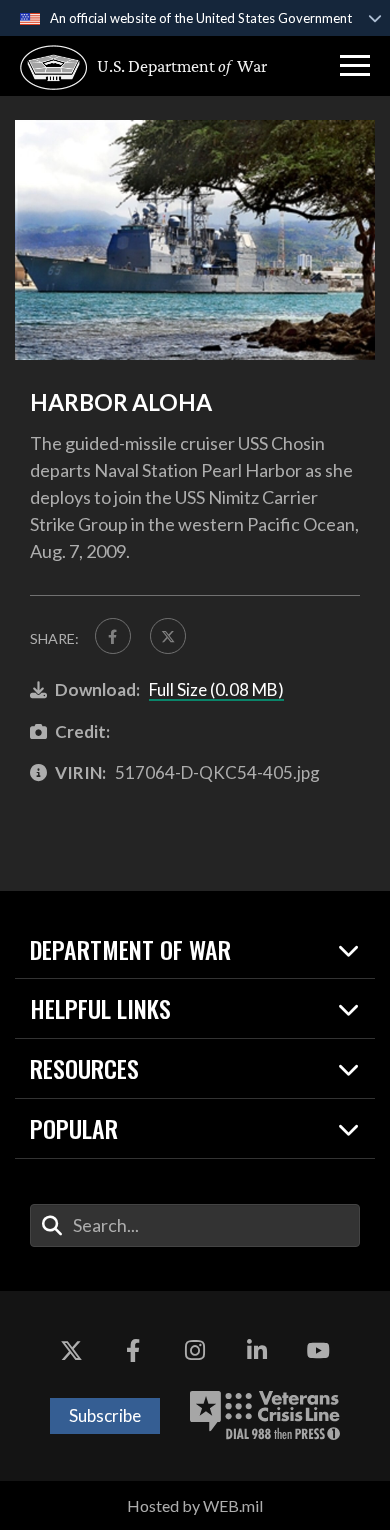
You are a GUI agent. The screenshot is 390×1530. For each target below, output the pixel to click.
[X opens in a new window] (72, 1351)
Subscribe (105, 1415)
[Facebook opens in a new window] (133, 1351)
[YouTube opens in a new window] (318, 1351)
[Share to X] (168, 636)
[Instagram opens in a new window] (195, 1351)
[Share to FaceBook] (113, 636)
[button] (355, 66)
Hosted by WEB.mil (195, 1505)
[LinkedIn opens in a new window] (257, 1351)
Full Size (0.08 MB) (216, 689)
